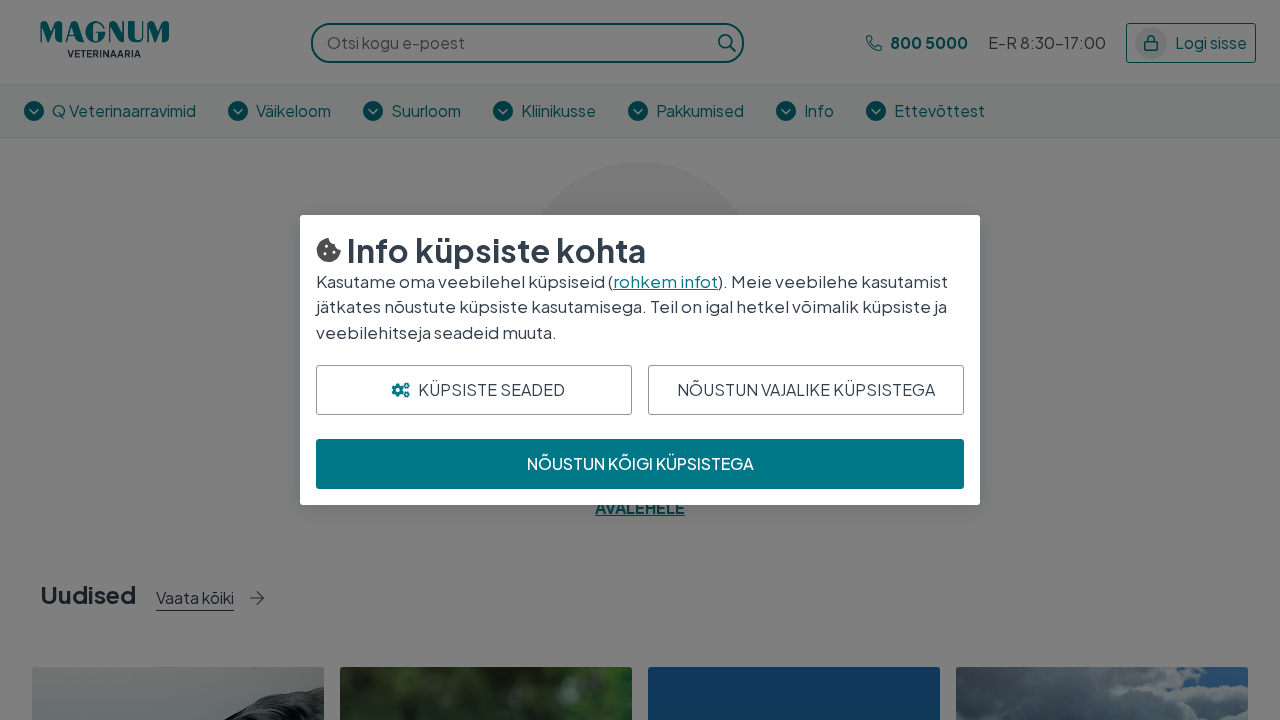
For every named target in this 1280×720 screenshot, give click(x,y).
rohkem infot (665, 281)
